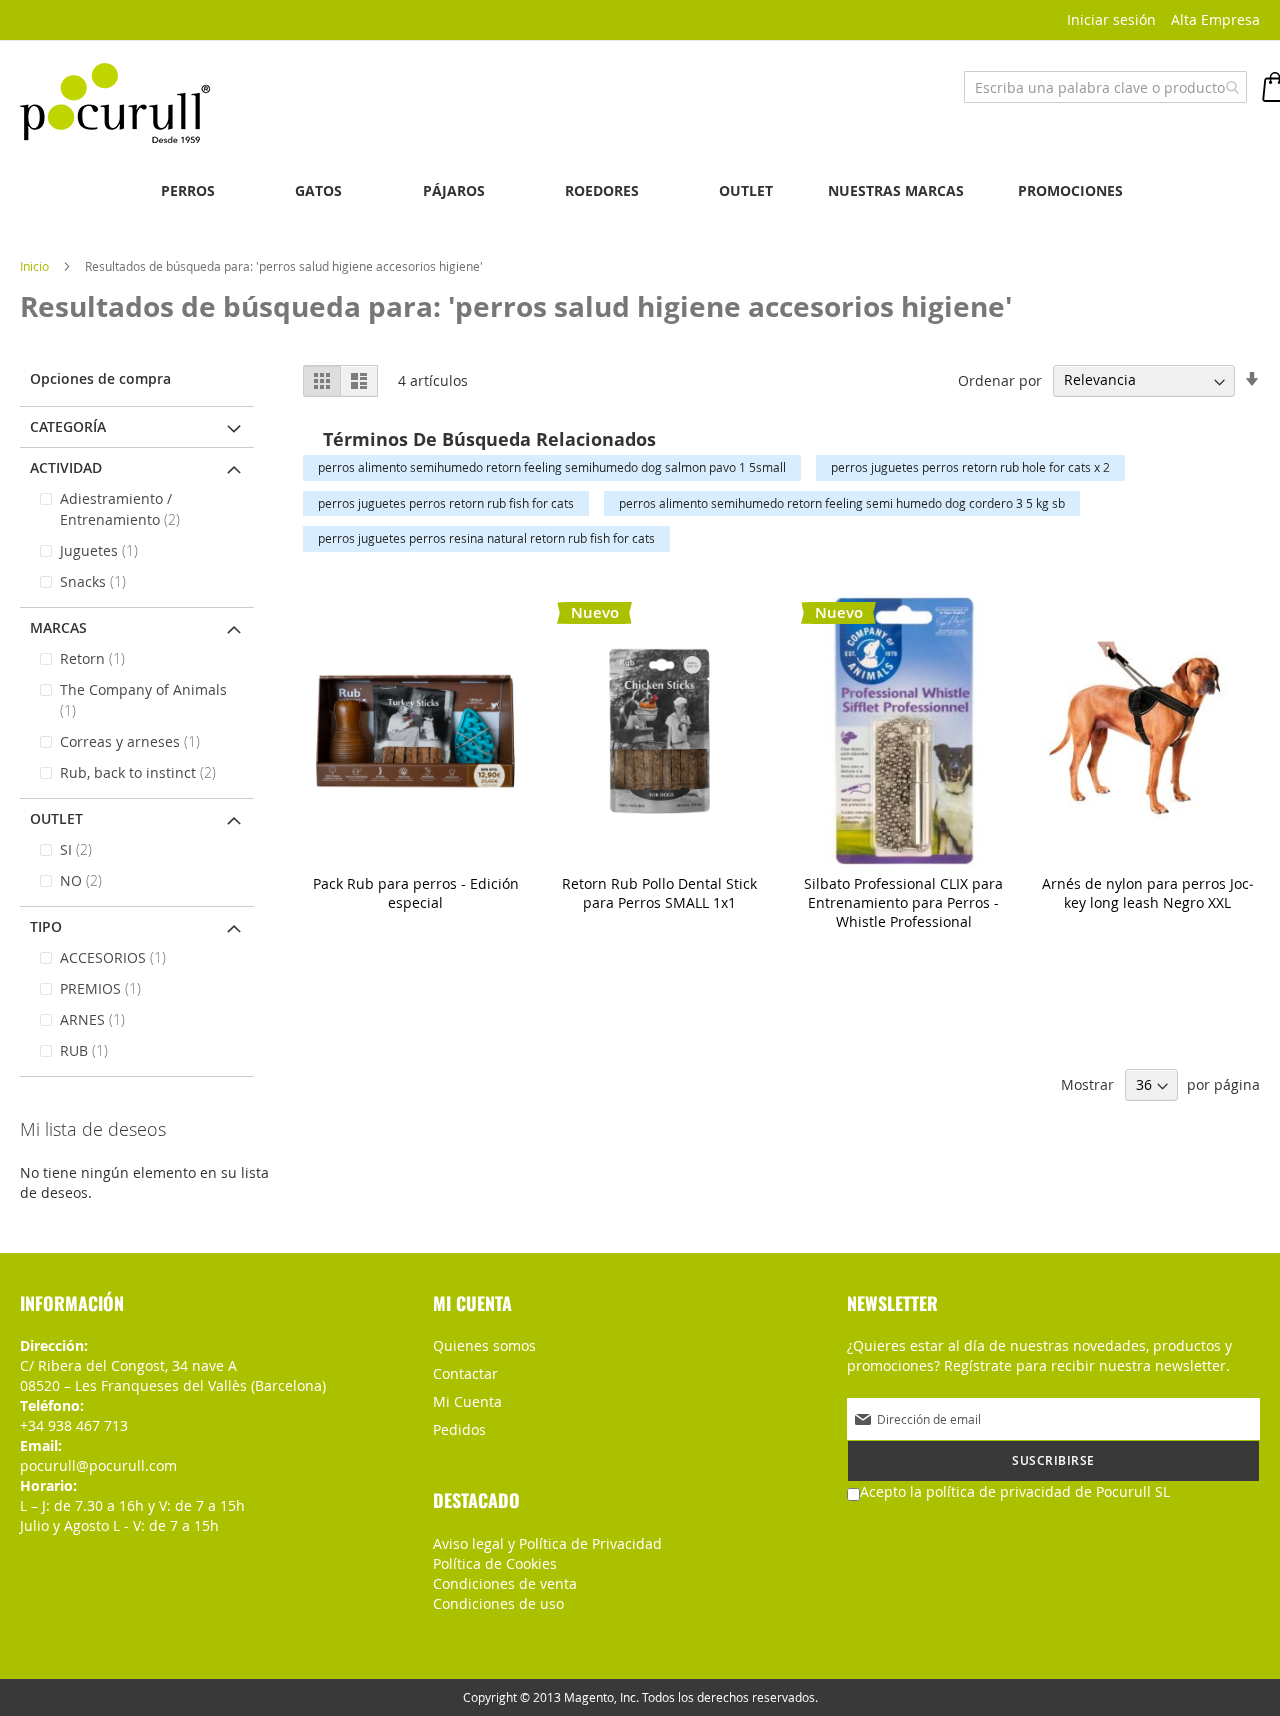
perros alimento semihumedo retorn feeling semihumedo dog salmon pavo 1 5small (552, 467)
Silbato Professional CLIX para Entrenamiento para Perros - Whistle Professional (903, 902)
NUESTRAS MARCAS (896, 190)
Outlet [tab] (56, 818)
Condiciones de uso (498, 1603)
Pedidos (459, 1429)
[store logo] (115, 103)
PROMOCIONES (1070, 190)
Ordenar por (1000, 379)
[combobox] (1105, 87)
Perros (188, 190)
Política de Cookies (495, 1563)
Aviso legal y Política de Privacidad (547, 1543)
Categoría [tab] (68, 426)
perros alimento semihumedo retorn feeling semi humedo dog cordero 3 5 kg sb (842, 503)
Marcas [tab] (58, 627)
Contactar (465, 1373)
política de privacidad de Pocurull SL (1048, 1491)
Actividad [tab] (66, 467)
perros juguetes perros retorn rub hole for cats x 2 (970, 467)
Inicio (36, 266)
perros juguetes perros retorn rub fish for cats (446, 503)
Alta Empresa (1215, 19)
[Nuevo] (659, 859)
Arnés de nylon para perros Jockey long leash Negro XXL (1148, 893)
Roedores (602, 190)
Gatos (318, 190)
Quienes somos (484, 1345)
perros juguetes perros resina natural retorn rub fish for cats (486, 538)
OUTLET (746, 190)
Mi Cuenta (467, 1401)
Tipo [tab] (46, 926)
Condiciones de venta (505, 1583)
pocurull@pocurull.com (98, 1465)
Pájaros (454, 190)
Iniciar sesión (1111, 19)
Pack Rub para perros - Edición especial (416, 893)
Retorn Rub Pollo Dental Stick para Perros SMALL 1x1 (659, 893)
